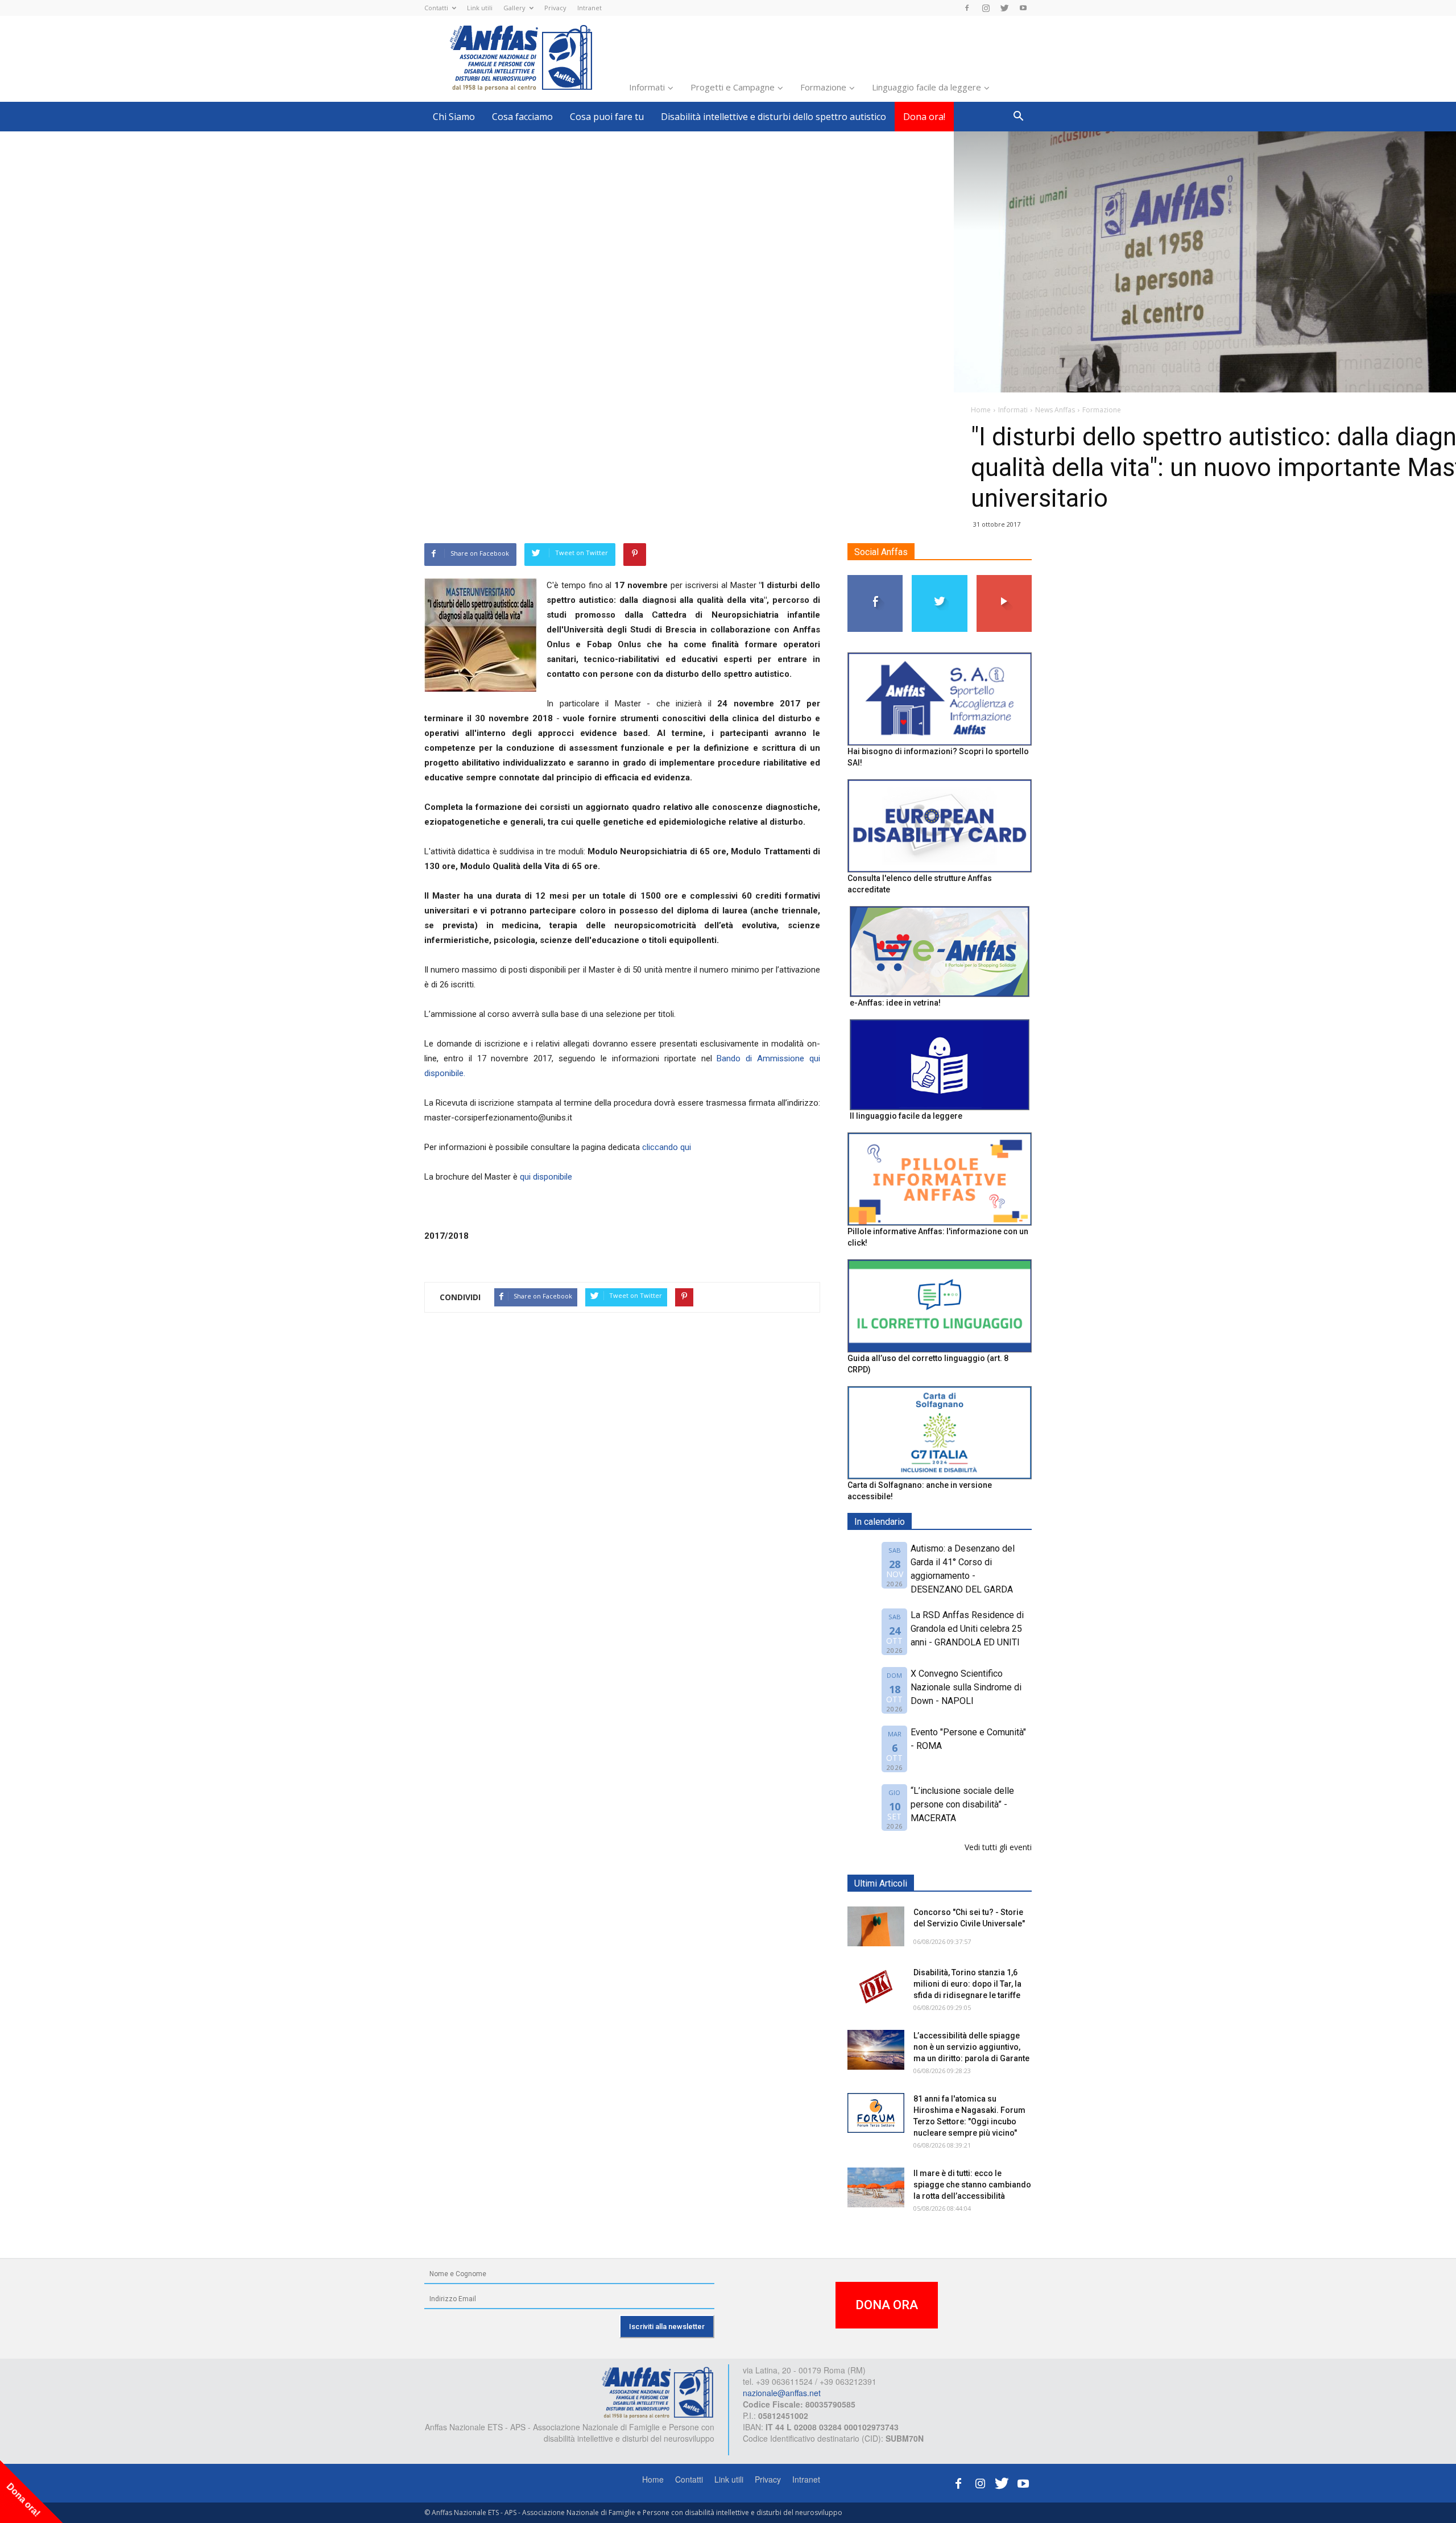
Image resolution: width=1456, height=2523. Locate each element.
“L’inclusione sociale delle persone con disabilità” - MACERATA (962, 1804)
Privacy (555, 8)
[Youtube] (1023, 8)
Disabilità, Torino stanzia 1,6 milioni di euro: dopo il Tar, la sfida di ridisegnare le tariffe (967, 1984)
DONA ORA (887, 2305)
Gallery (514, 8)
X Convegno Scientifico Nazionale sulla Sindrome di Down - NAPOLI (966, 1687)
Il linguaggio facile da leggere (906, 1116)
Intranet (590, 8)
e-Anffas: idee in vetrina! (895, 1003)
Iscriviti (1004, 579)
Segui (876, 579)
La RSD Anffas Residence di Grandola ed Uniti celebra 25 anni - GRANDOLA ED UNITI (967, 1629)
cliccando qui (667, 1147)
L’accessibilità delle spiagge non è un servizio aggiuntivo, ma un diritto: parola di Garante (971, 2047)
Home (653, 2479)
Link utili (480, 8)
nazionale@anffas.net (782, 2393)
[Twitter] (1004, 8)
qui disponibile (545, 1177)
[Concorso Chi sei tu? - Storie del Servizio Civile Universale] (876, 1926)
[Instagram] (986, 8)
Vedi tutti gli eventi (998, 1847)
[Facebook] (967, 8)
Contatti (436, 8)
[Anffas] (657, 2392)
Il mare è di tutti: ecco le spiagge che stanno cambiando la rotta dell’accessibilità (972, 2185)
